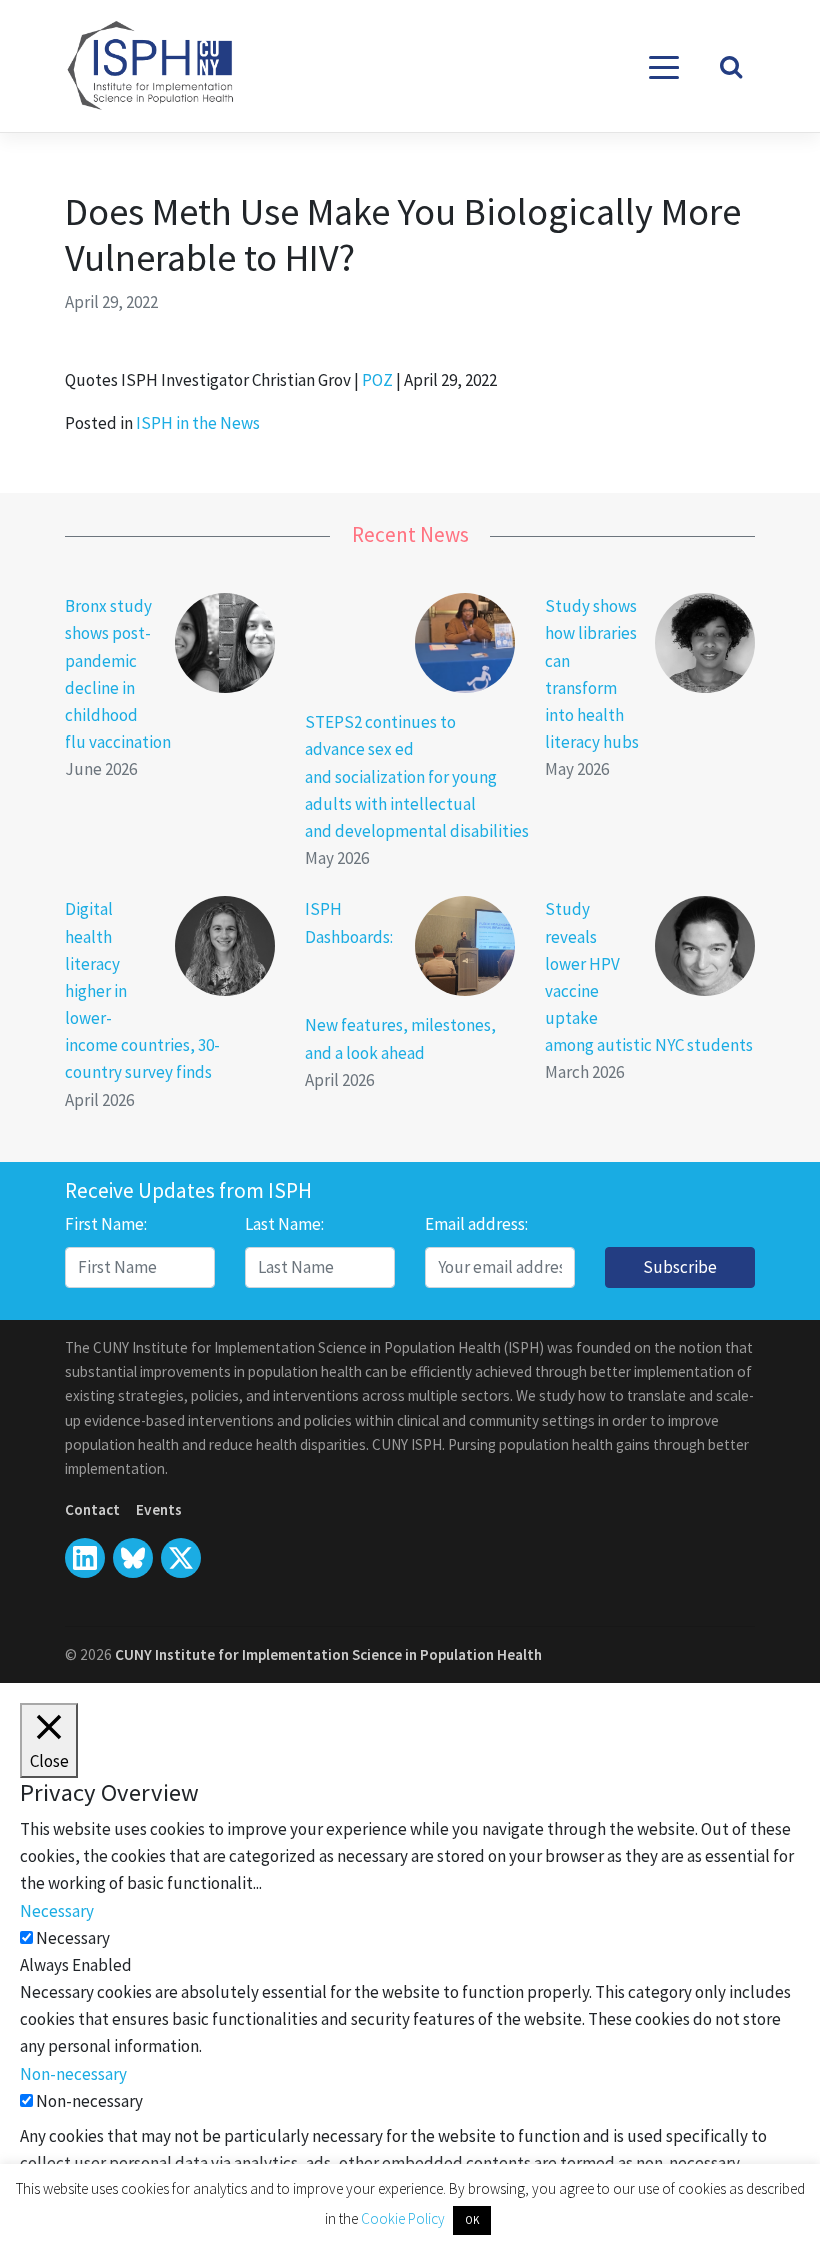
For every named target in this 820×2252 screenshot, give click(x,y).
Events (159, 1509)
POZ (377, 380)
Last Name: (284, 1224)
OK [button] (472, 2220)
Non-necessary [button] (73, 2074)
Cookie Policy (404, 2218)
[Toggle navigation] (664, 66)
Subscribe (680, 1267)
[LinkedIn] (85, 1558)
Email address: (476, 1224)
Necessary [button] (57, 1911)
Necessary (73, 1938)
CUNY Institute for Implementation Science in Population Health (328, 1654)
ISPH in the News (198, 423)
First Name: (106, 1224)
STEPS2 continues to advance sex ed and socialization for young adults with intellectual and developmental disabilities (417, 776)
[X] (133, 1558)
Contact (92, 1509)
